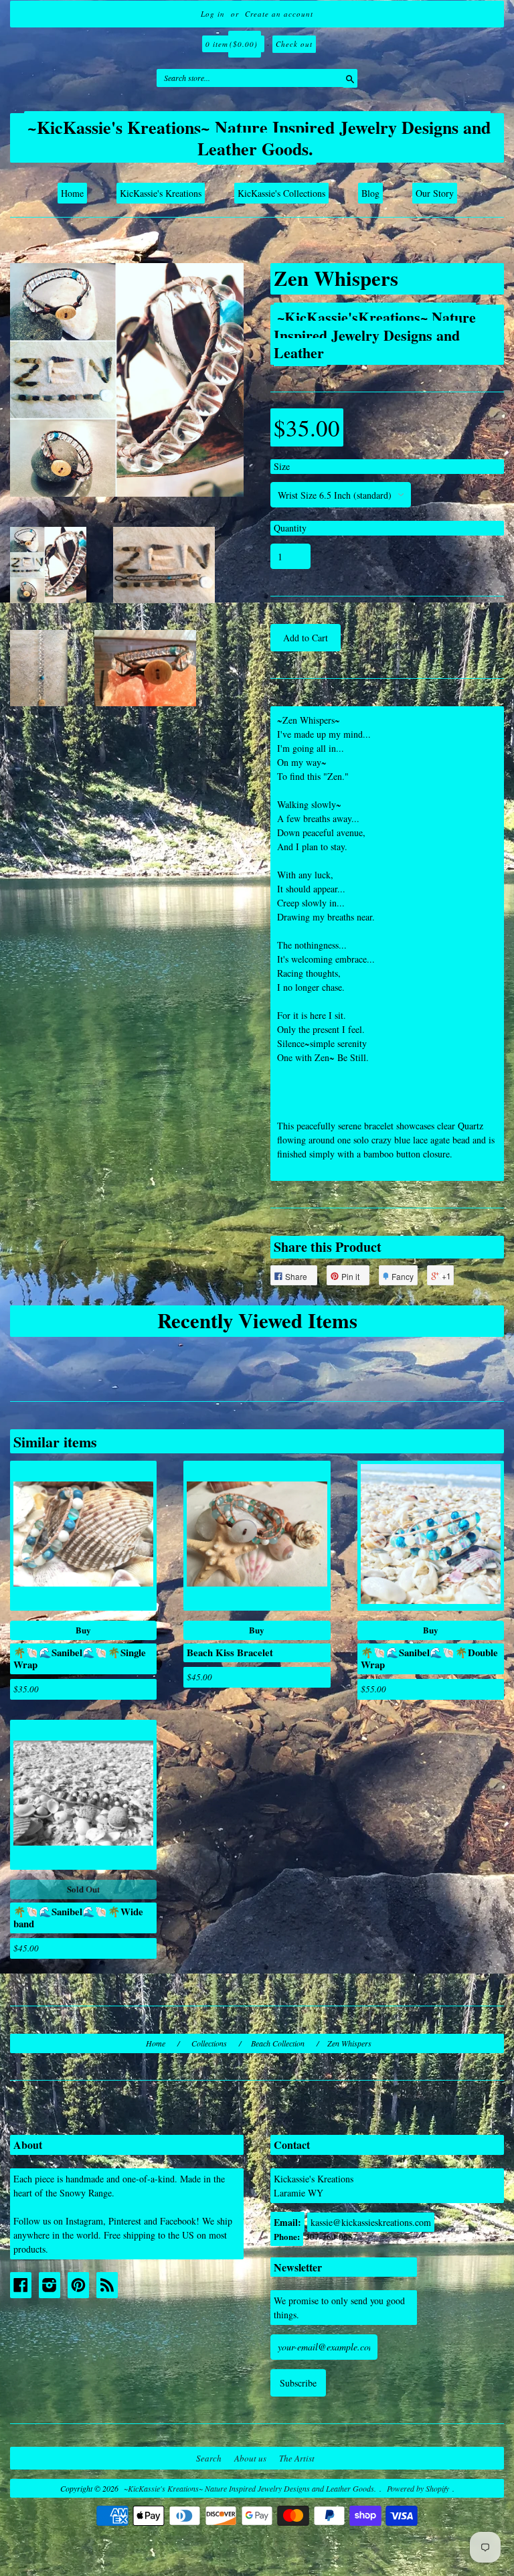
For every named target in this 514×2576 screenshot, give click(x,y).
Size (282, 466)
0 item (232, 44)
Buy (83, 1630)
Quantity (290, 528)
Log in (213, 14)
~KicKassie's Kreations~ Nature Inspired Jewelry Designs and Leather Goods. (259, 138)
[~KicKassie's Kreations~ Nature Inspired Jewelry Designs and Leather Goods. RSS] (107, 2285)
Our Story (435, 193)
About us (250, 2458)
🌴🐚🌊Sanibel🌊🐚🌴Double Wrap (429, 1658)
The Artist (297, 2458)
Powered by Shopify (418, 2488)
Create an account (279, 14)
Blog (370, 193)
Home (72, 193)
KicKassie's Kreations (161, 193)
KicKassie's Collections (281, 193)
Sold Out (83, 1889)
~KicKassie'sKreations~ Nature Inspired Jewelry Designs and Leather (375, 334)
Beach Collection (278, 2043)
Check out (294, 44)
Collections (209, 2043)
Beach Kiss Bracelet (230, 1652)
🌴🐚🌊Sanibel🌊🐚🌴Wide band (78, 1917)
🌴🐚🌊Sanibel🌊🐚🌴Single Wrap (80, 1658)
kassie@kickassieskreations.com (371, 2222)
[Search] (347, 78)
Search (209, 2458)
